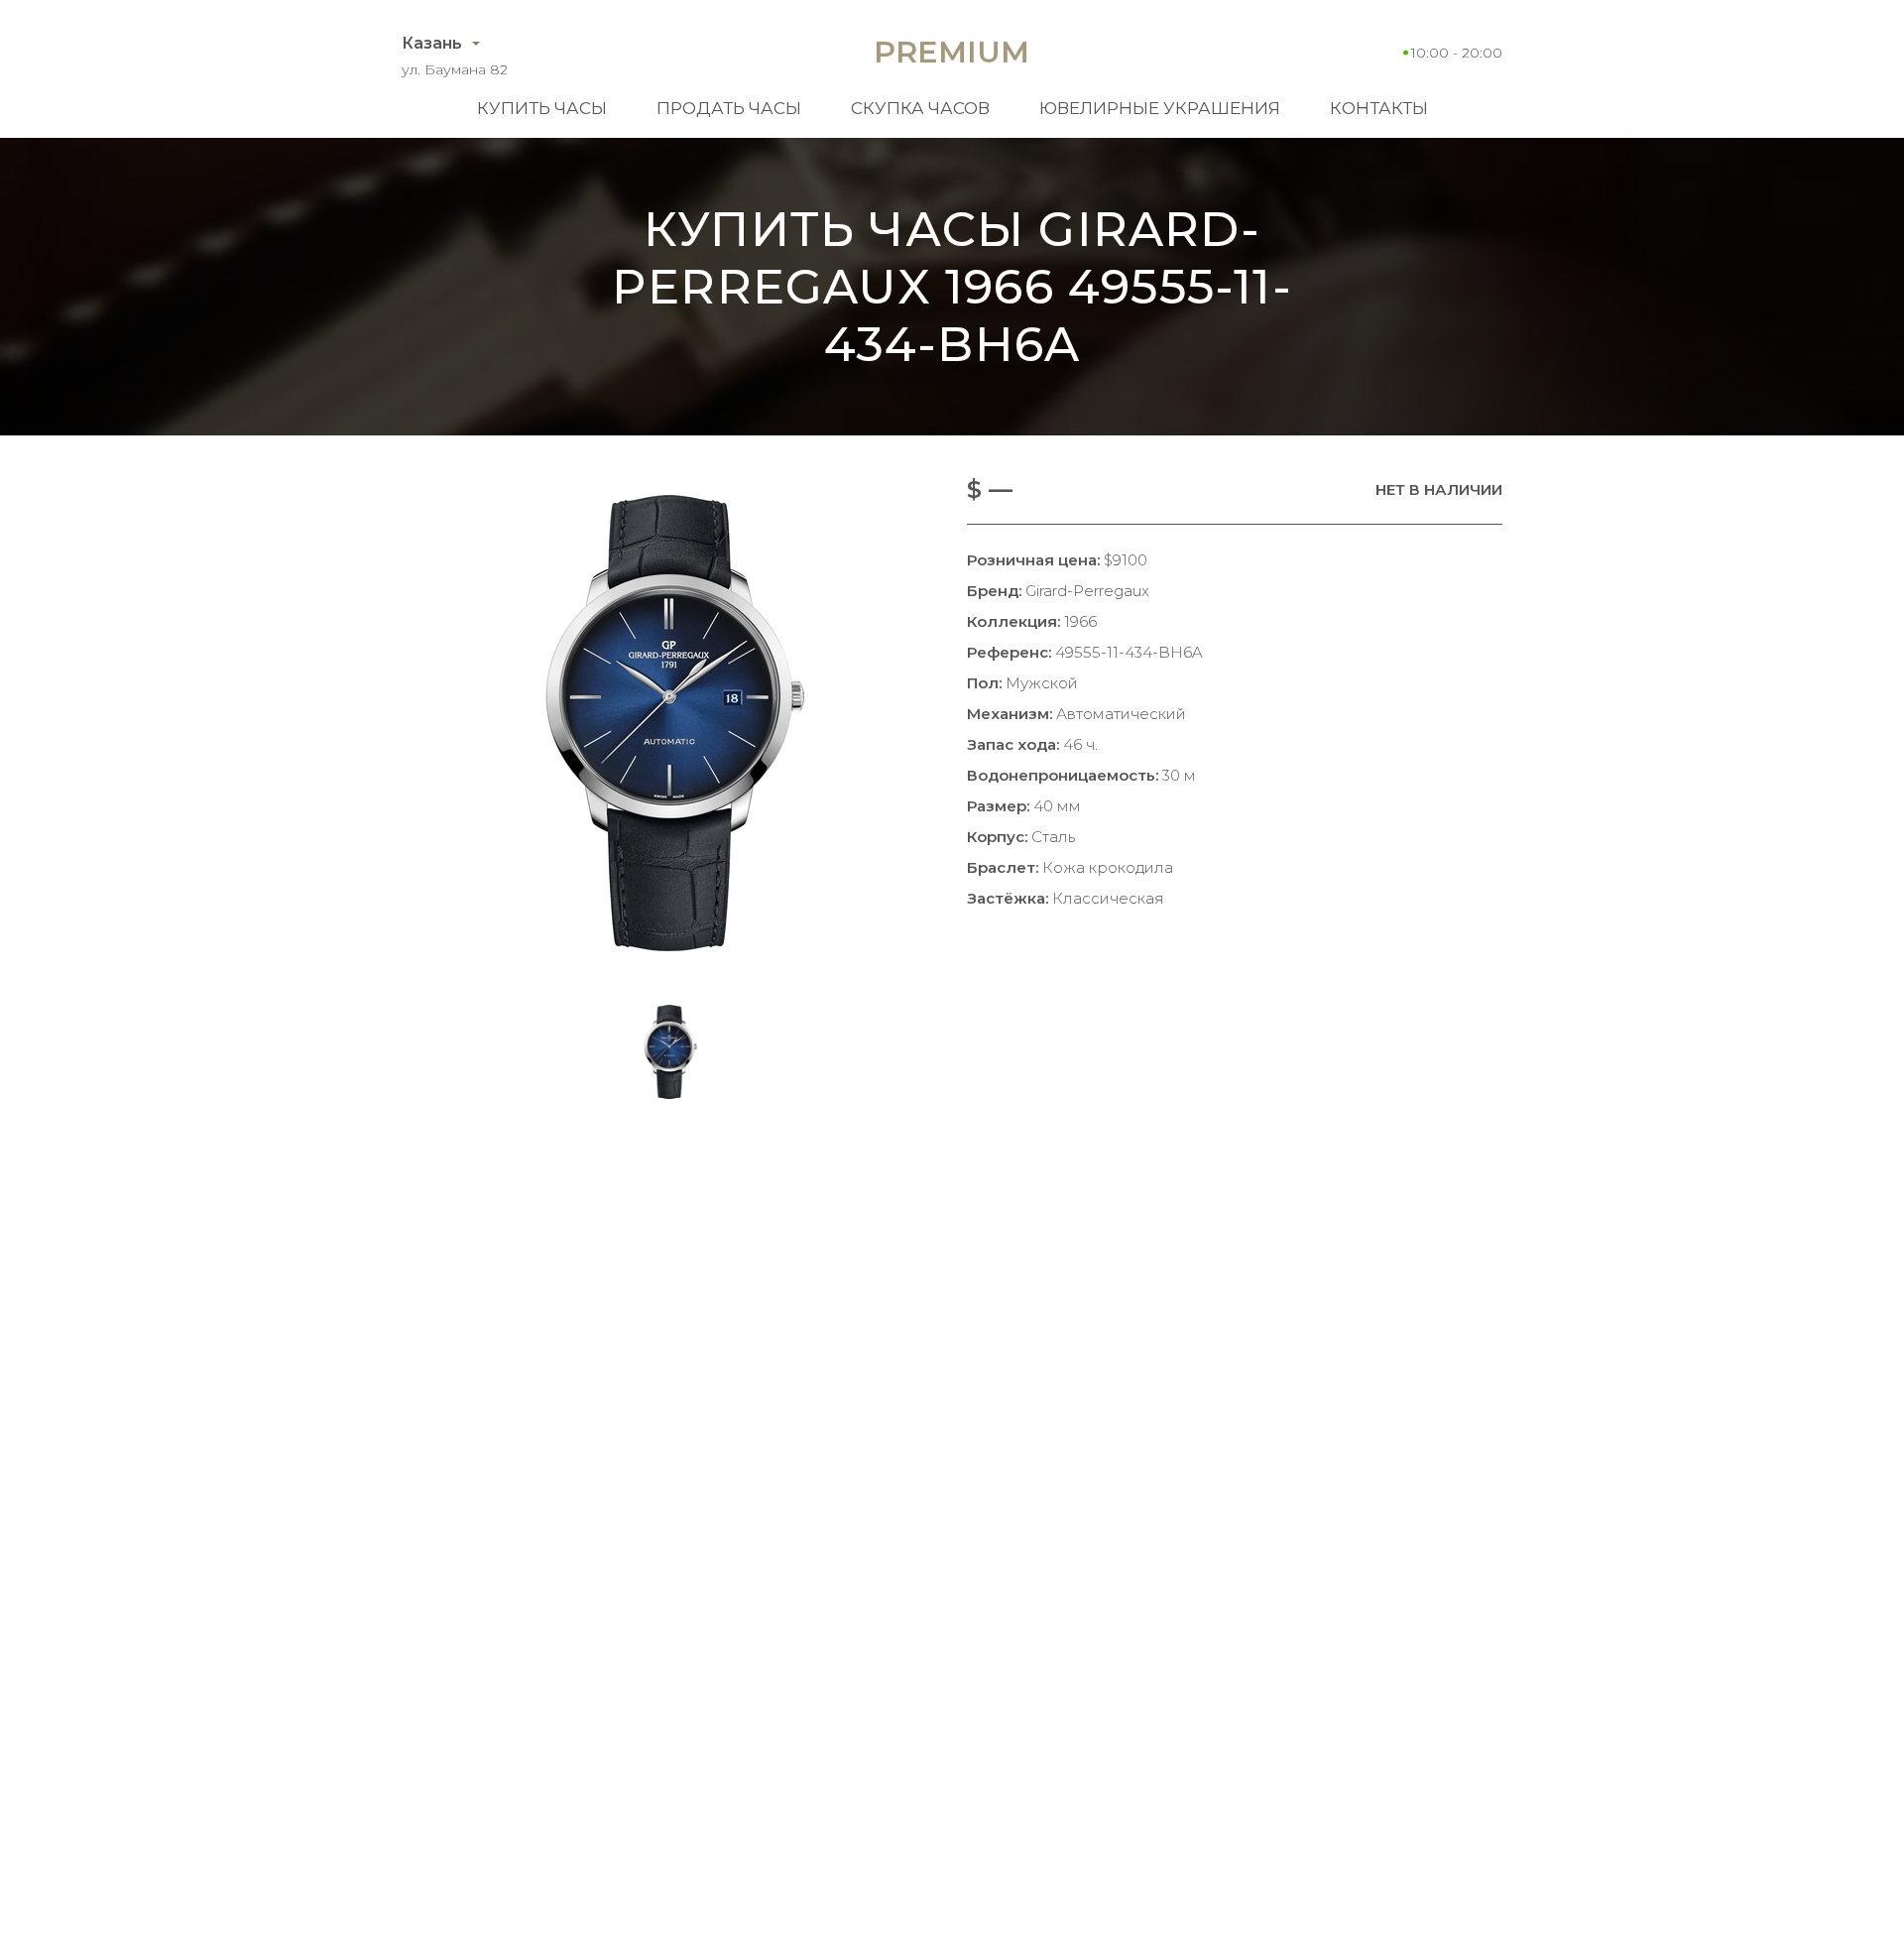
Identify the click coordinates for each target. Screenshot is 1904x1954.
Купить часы (542, 108)
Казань (432, 43)
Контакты (1379, 108)
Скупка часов (920, 108)
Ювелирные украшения (1160, 108)
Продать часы (729, 108)
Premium (952, 52)
